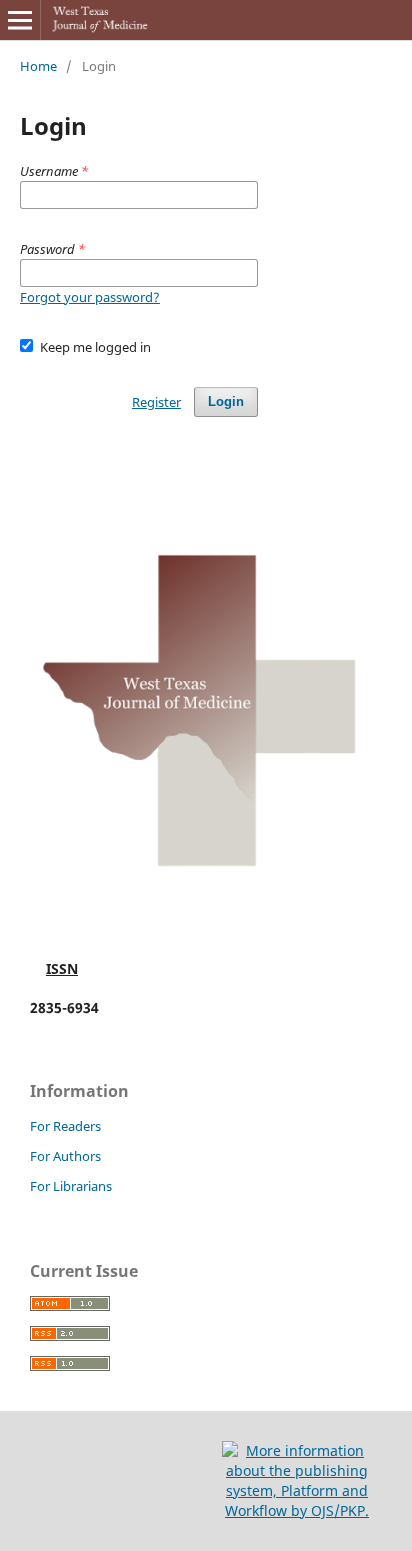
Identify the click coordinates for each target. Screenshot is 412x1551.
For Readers (65, 1126)
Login (226, 401)
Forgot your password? (90, 297)
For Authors (65, 1156)
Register (156, 402)
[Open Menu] (20, 20)
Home (38, 66)
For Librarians (71, 1186)
